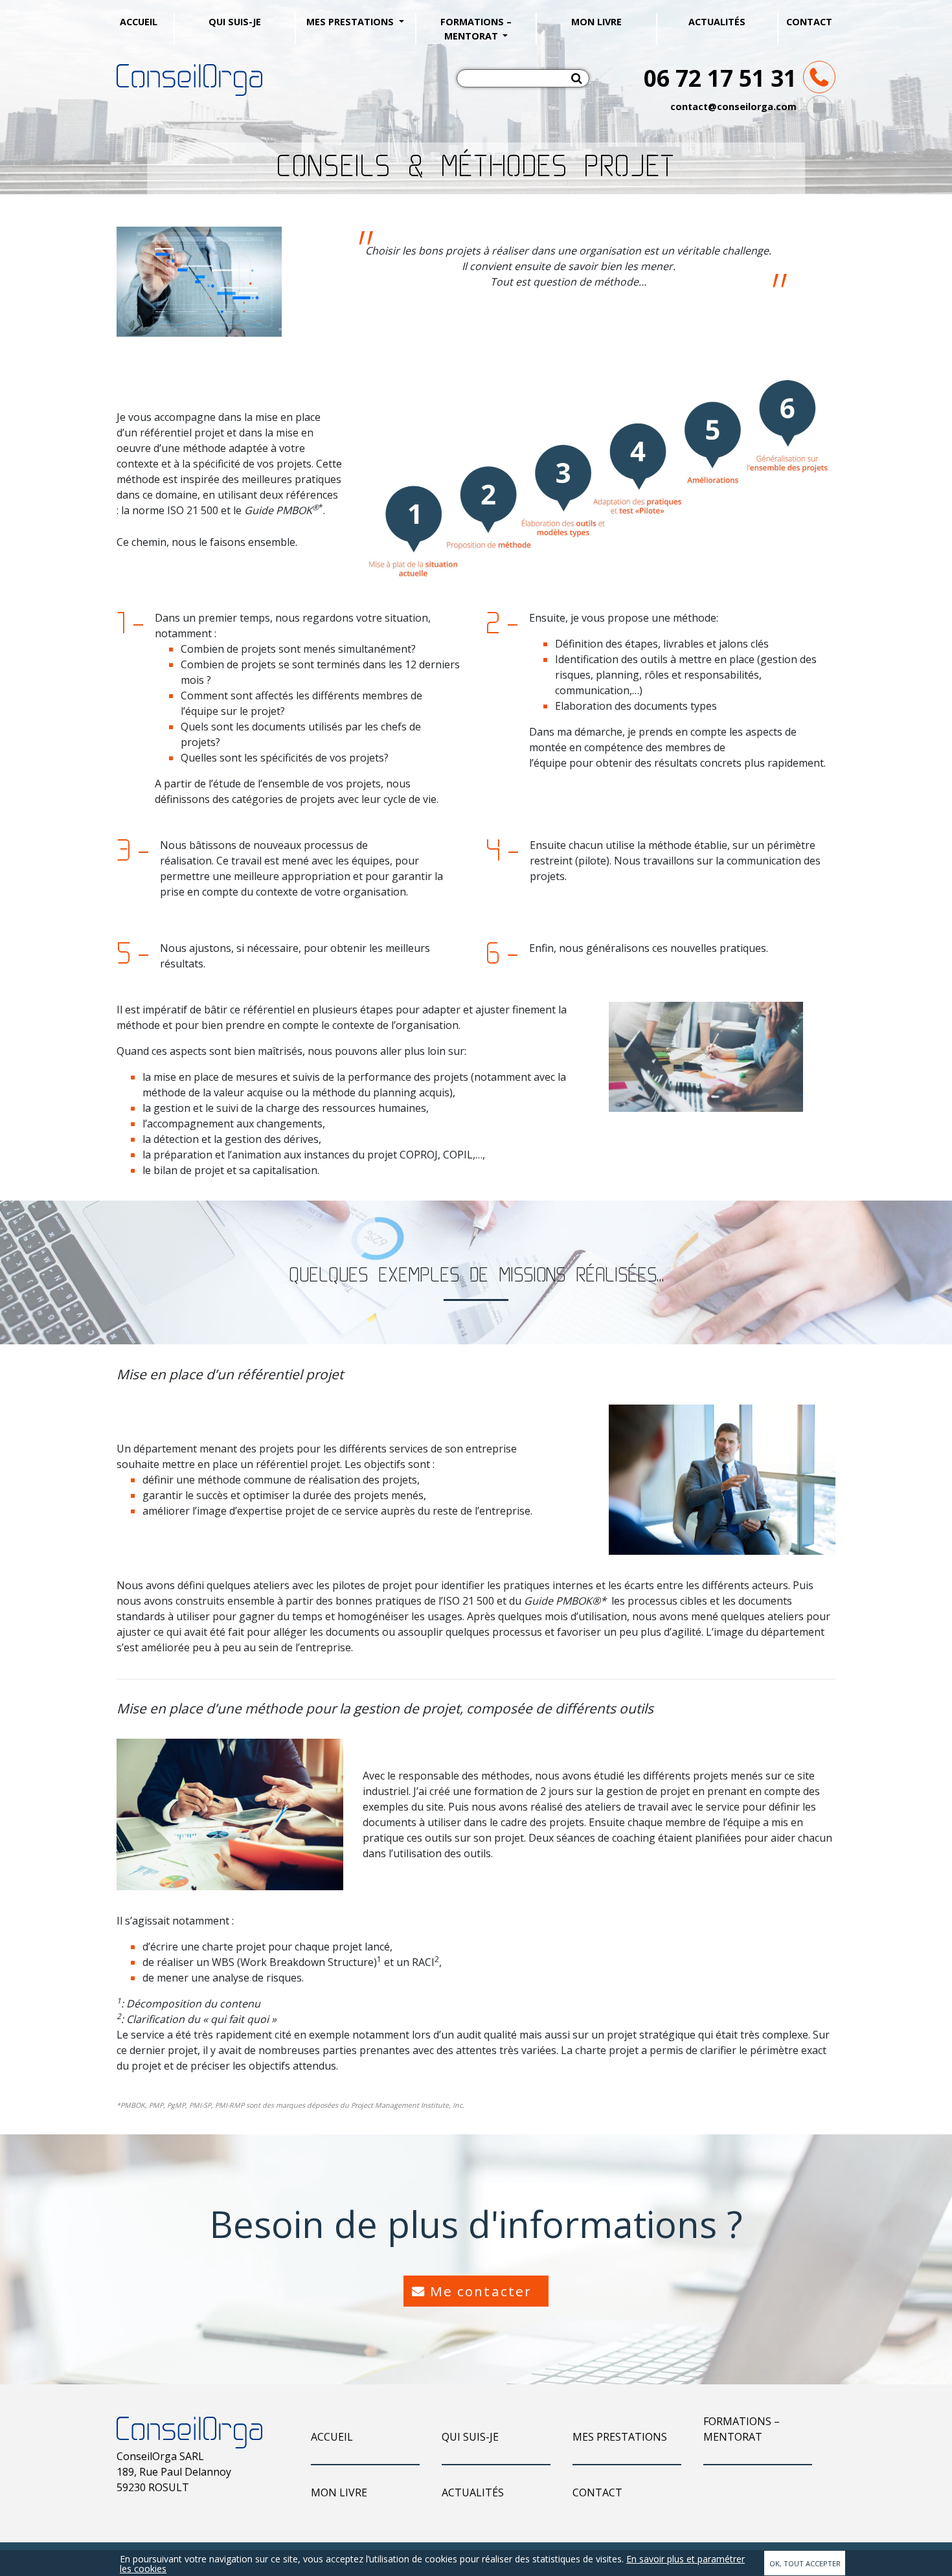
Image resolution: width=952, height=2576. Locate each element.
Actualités (717, 22)
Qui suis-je (235, 22)
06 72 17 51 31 (720, 78)
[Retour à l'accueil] (189, 79)
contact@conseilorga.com (733, 107)
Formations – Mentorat (476, 29)
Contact (809, 22)
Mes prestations (351, 22)
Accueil (139, 22)
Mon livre (596, 22)
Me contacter (481, 2291)
